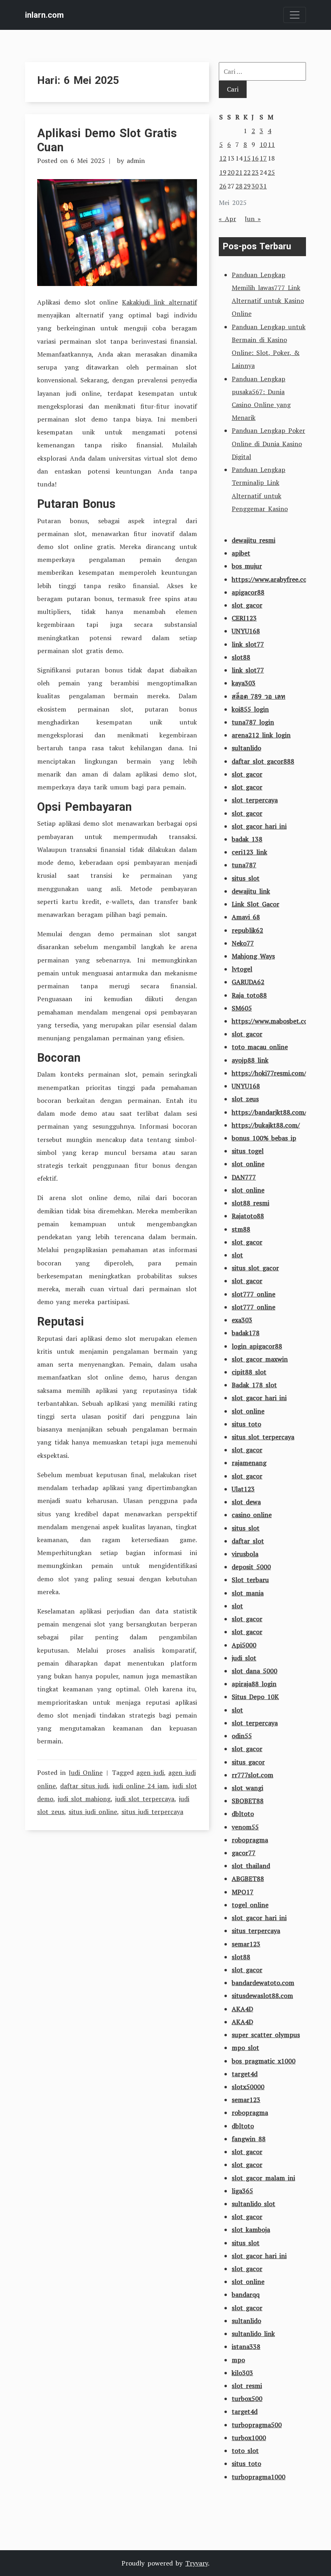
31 (263, 186)
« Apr (227, 219)
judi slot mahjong (84, 1799)
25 (271, 172)
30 (255, 186)
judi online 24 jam (140, 1786)
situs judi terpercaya (152, 1812)
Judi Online (86, 1772)
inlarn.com (44, 15)
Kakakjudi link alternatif (159, 302)
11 (271, 144)
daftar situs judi (84, 1786)
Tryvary (197, 2563)
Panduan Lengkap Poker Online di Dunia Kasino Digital (268, 443)
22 (247, 172)
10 (263, 144)
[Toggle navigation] (295, 15)
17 (263, 158)
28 (239, 186)
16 (255, 158)
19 (223, 172)
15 (247, 158)
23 (255, 172)
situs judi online (93, 1812)
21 (239, 172)
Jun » (253, 219)
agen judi (150, 1772)
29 (247, 186)
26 (223, 186)
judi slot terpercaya (145, 1799)
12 (223, 158)
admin (136, 161)
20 (231, 172)
